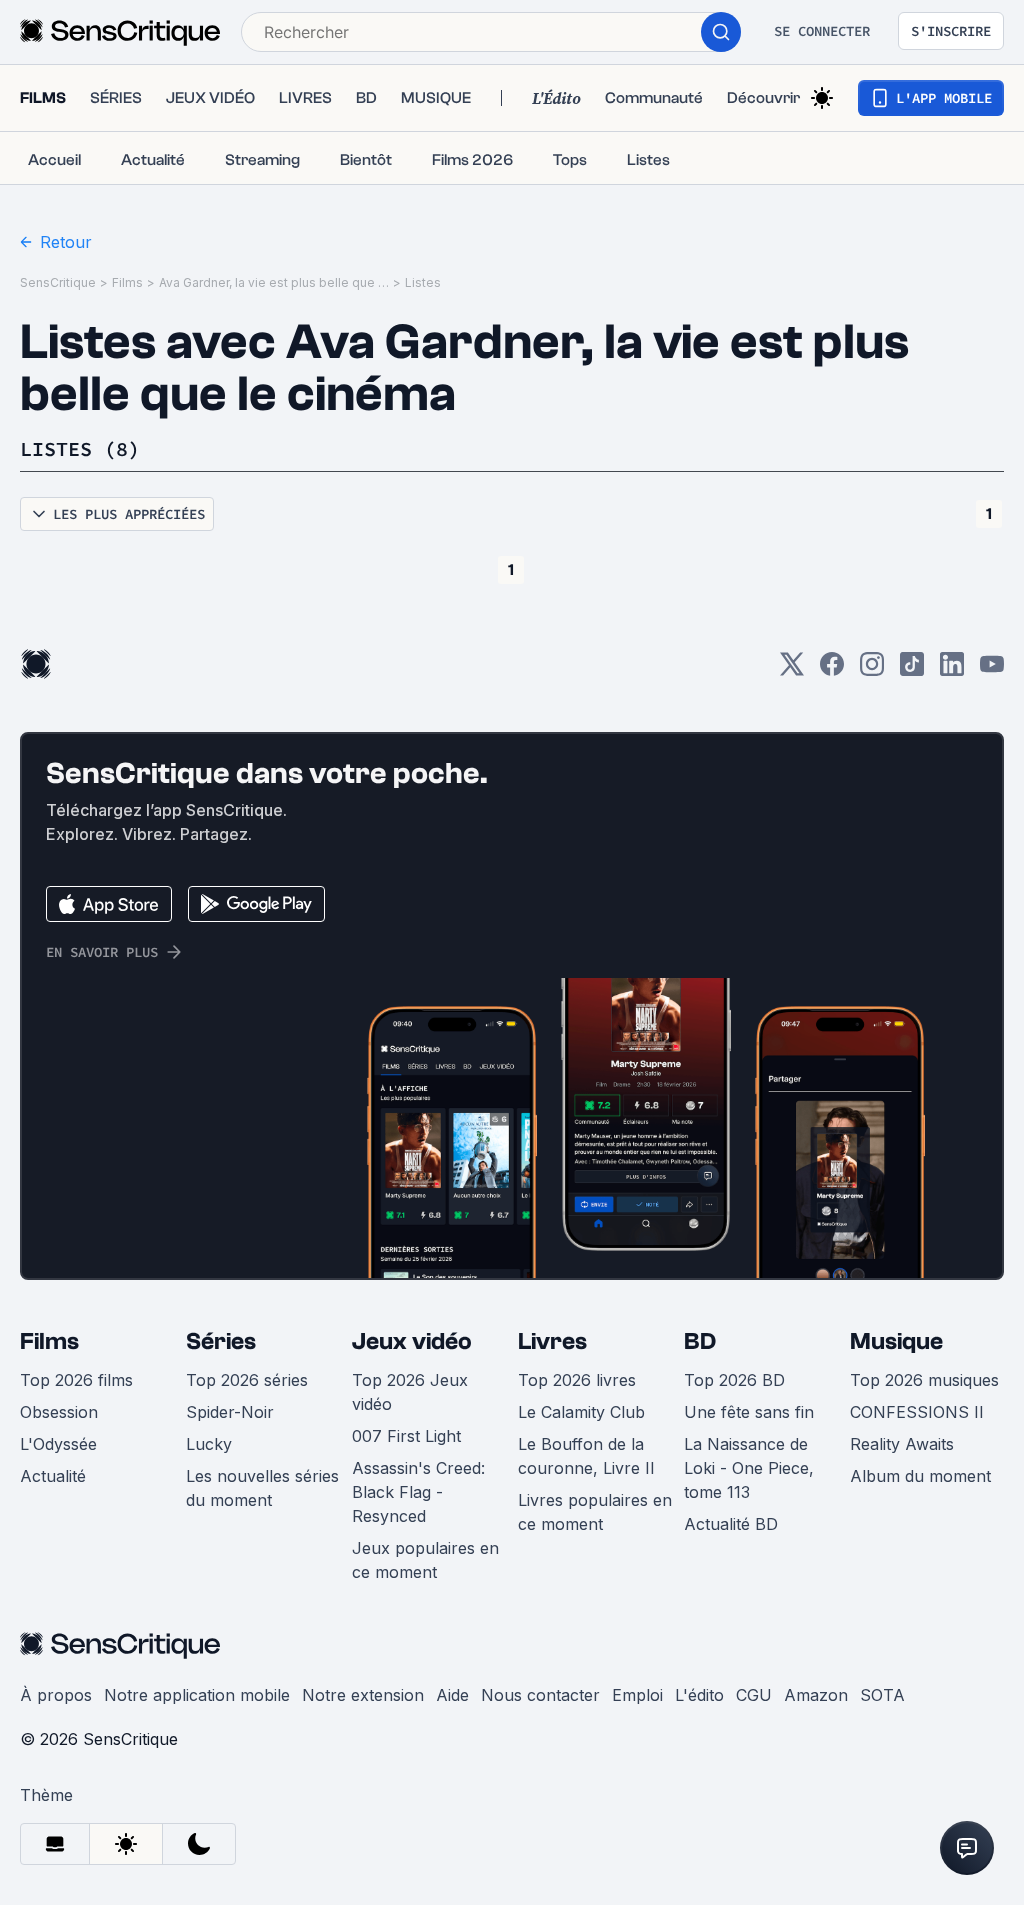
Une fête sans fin (749, 1412)
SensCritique (58, 282)
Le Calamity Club (581, 1412)
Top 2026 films (76, 1380)
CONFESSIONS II (917, 1412)
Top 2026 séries (247, 1380)
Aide (452, 1695)
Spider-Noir (230, 1412)
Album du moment (920, 1476)
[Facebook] (832, 670)
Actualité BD (731, 1524)
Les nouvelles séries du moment (262, 1488)
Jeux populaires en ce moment (425, 1560)
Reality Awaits (902, 1444)
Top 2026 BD (734, 1380)
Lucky (209, 1444)
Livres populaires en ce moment (595, 1512)
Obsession (59, 1412)
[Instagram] (872, 670)
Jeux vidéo (412, 1341)
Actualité (53, 1476)
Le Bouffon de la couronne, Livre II (586, 1456)
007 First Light (406, 1436)
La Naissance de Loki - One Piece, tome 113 (749, 1468)
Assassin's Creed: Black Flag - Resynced (418, 1492)
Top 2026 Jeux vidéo (410, 1392)
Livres (552, 1341)
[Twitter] (792, 670)
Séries (221, 1341)
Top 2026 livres (577, 1380)
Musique (896, 1341)
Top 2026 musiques (924, 1380)
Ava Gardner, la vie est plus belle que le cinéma (274, 282)
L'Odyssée (58, 1444)
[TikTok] (912, 670)
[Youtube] (992, 670)
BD (700, 1341)
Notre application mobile (197, 1695)
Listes (423, 282)
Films (127, 282)
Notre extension (363, 1695)
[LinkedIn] (952, 670)
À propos (56, 1695)
